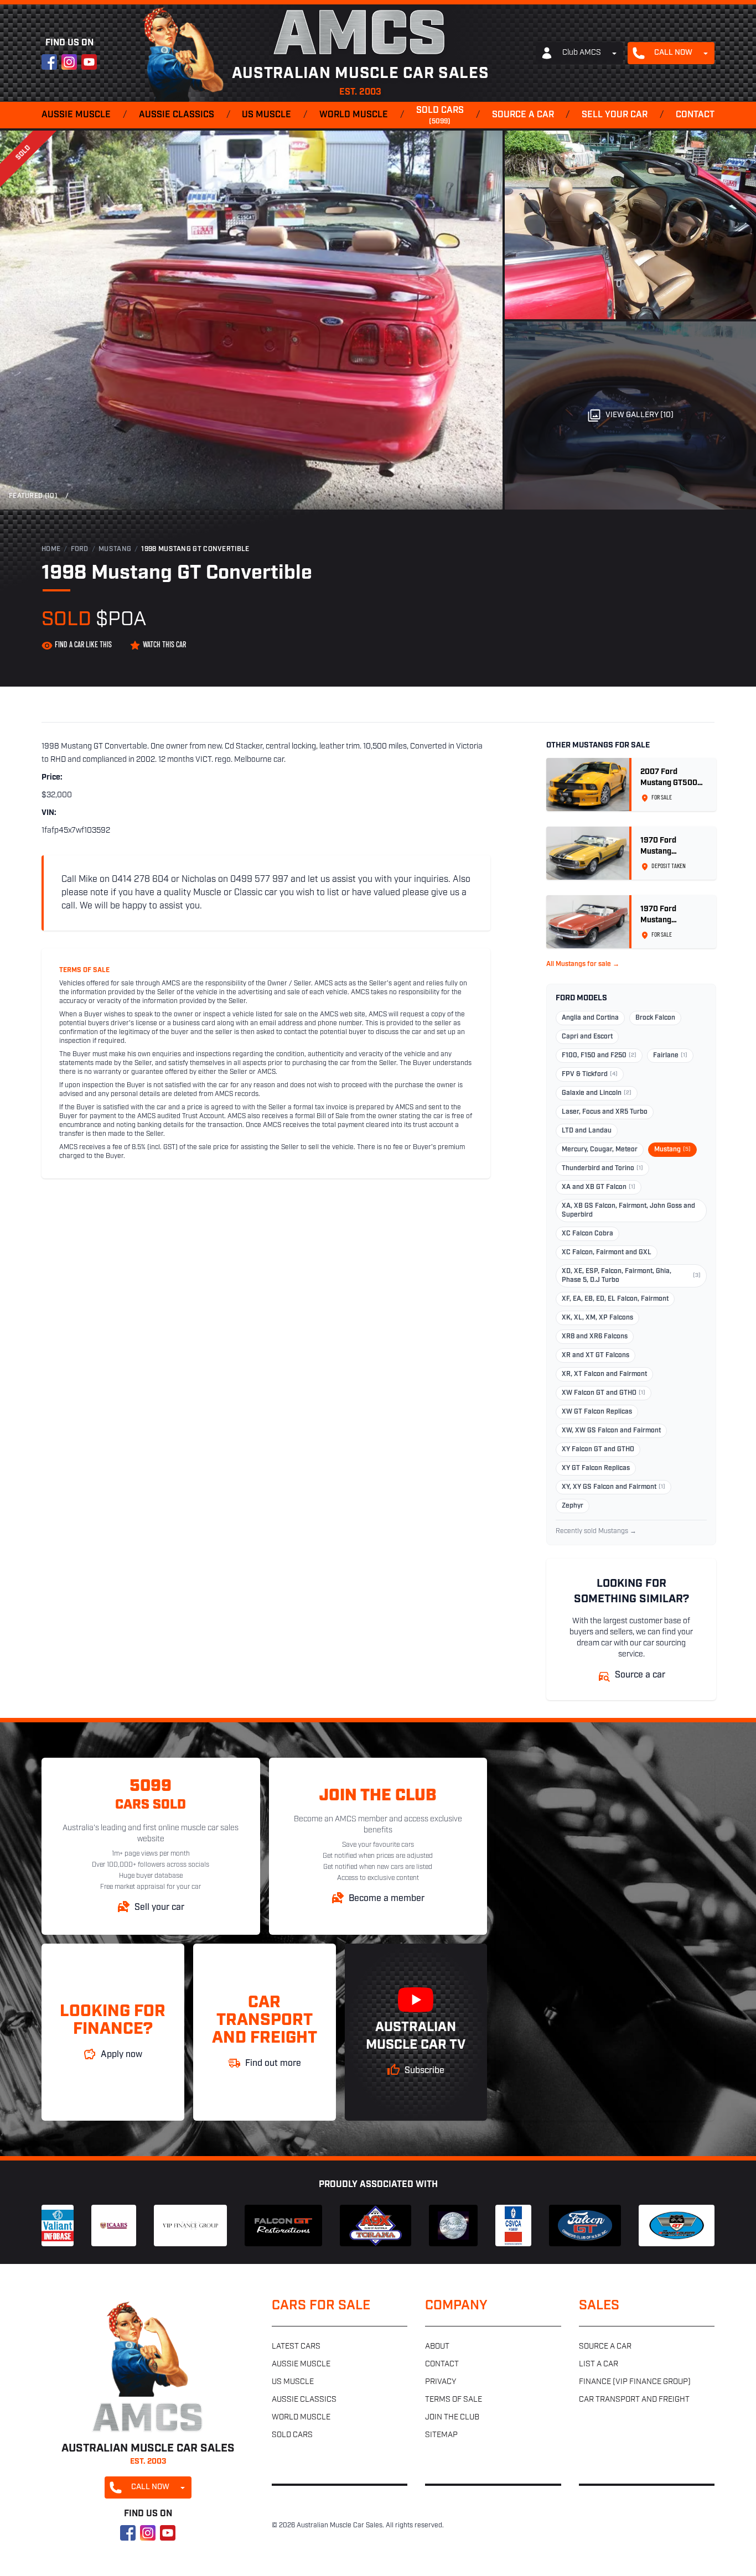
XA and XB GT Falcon (599, 1187)
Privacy (441, 2382)
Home (51, 549)
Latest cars (296, 2347)
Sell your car (615, 115)
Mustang (115, 549)
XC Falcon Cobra (587, 1234)
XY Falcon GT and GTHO (598, 1450)
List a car (599, 2364)
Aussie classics (177, 115)
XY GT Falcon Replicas (596, 1468)
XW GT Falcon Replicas (597, 1412)
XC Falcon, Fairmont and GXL (607, 1253)
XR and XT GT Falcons (596, 1355)
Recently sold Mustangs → (596, 1531)
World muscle (354, 115)
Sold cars (440, 116)
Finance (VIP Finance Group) (635, 2382)
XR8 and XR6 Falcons (595, 1337)
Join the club (452, 2417)
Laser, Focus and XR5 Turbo (605, 1112)
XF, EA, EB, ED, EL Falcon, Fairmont (615, 1299)
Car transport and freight (634, 2400)
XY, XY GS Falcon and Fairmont (613, 1487)
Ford (80, 549)
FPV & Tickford (590, 1074)
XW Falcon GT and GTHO (604, 1393)
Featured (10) (33, 496)
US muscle (266, 115)
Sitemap (441, 2435)
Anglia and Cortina (590, 1018)
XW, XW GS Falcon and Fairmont (611, 1431)
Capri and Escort (587, 1037)
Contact (695, 115)
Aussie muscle (76, 115)
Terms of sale (454, 2400)
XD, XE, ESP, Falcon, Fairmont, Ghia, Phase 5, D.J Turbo (631, 1276)
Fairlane (670, 1056)
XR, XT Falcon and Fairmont (604, 1374)
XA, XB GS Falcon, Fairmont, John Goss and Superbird (628, 1211)
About (437, 2347)
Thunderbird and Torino (602, 1168)
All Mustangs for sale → (583, 964)
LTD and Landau (587, 1131)
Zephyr (573, 1506)
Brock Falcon (655, 1018)
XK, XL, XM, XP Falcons (597, 1318)
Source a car (523, 115)
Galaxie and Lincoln (597, 1093)
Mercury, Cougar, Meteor (600, 1150)
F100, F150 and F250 (599, 1056)
